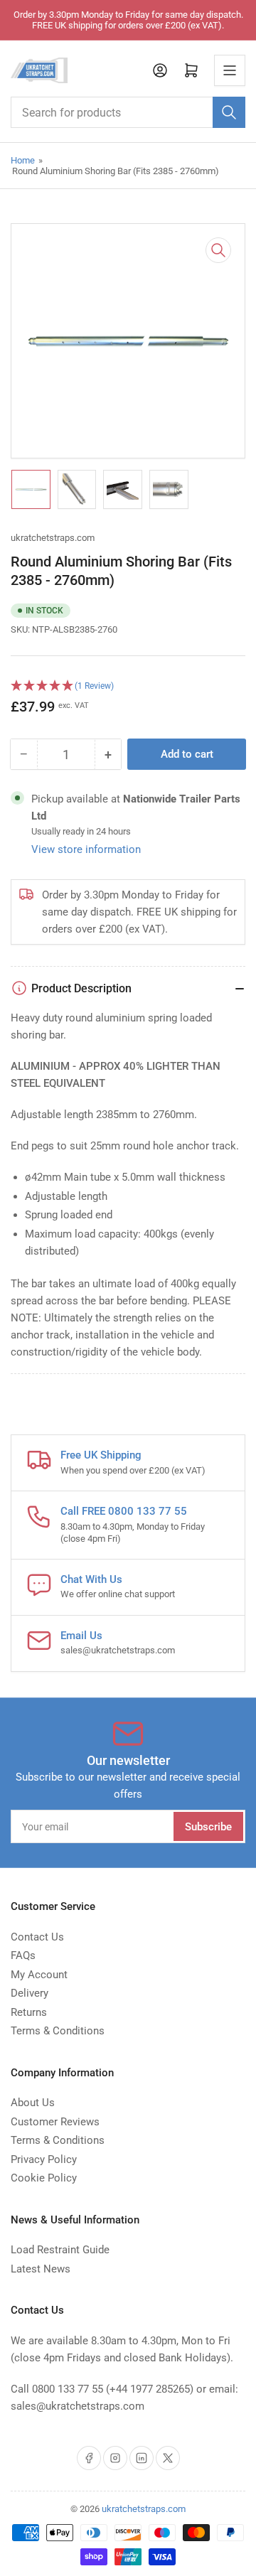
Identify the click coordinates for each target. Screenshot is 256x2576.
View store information (86, 849)
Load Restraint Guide (60, 2250)
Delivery (30, 1993)
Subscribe (208, 1827)
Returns (29, 2012)
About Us (33, 2103)
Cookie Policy (44, 2178)
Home (23, 160)
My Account (39, 1975)
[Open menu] (230, 70)
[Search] (229, 112)
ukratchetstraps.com (53, 538)
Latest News (41, 2269)
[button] (128, 686)
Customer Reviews (55, 2122)
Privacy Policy (44, 2159)
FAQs (23, 1955)
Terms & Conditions (58, 2031)
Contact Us (37, 1937)
